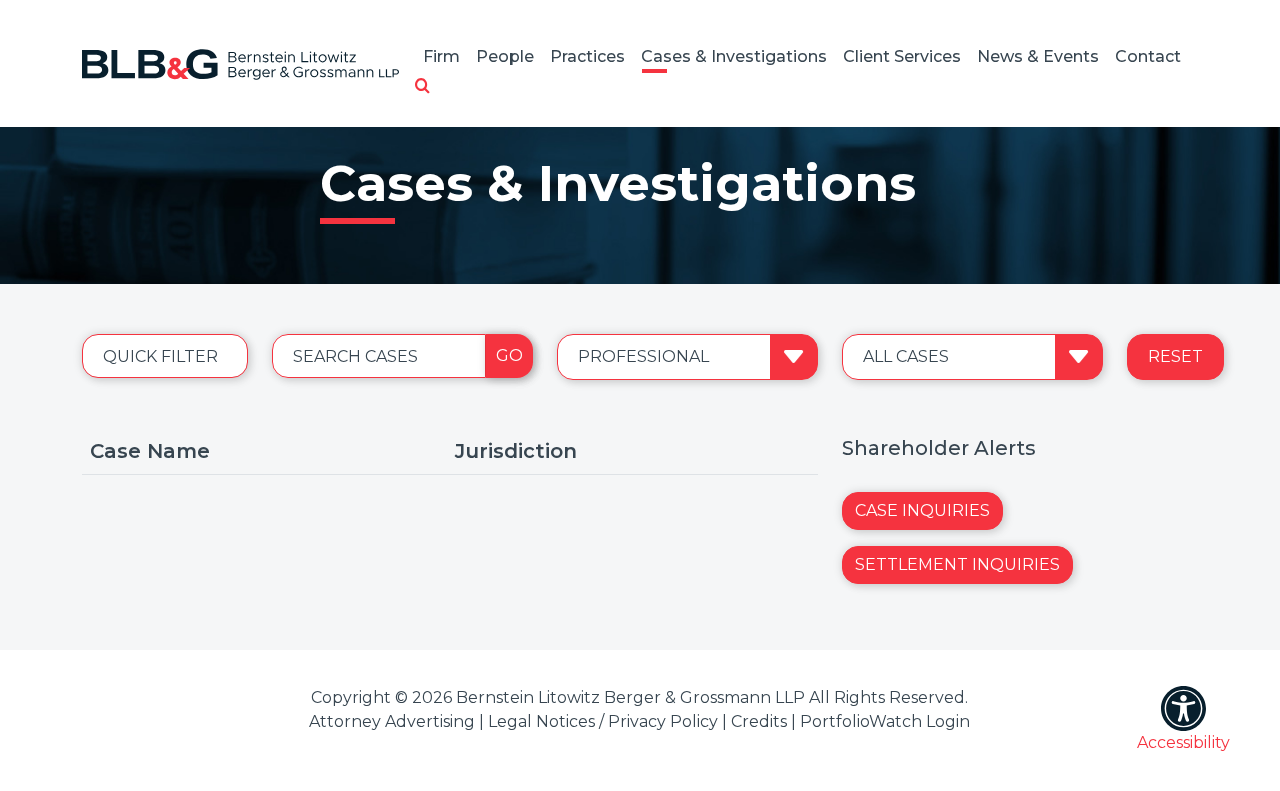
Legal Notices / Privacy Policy (603, 721)
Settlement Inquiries (957, 564)
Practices (587, 56)
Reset (1175, 356)
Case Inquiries (922, 510)
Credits (759, 721)
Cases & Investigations (734, 56)
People (505, 56)
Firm (441, 56)
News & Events (1038, 56)
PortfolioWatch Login (885, 721)
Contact (1148, 56)
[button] (422, 87)
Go (509, 355)
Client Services (902, 56)
